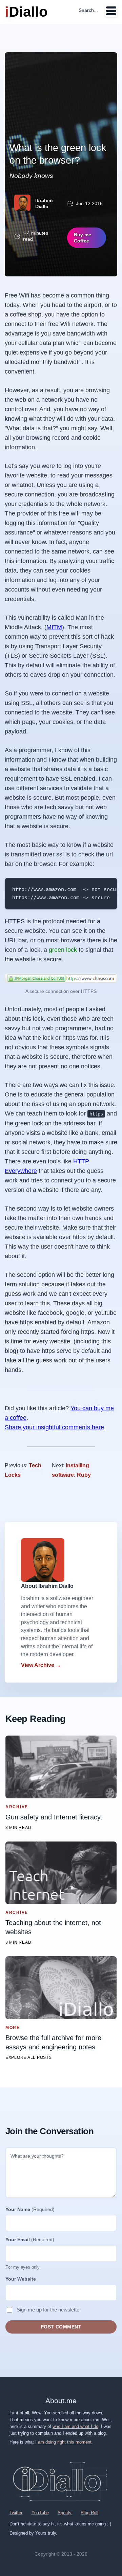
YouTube (40, 2513)
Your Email (30, 2239)
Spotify (65, 2513)
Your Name (30, 2209)
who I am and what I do (75, 2426)
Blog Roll (89, 2513)
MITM (54, 627)
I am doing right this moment (63, 2442)
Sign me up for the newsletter (49, 2310)
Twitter (16, 2513)
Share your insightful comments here (54, 1427)
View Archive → (41, 1665)
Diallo (26, 12)
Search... (88, 10)
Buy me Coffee (83, 238)
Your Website (21, 2279)
